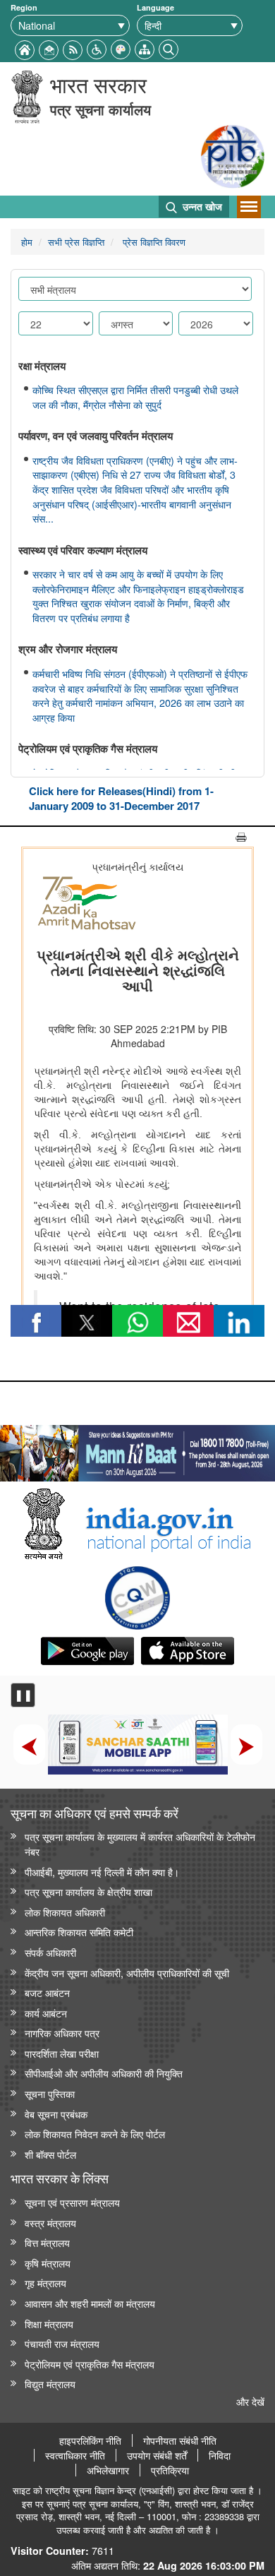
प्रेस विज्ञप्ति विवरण (153, 242)
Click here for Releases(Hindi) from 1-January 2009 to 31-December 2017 (121, 798)
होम (27, 242)
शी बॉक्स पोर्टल (50, 2154)
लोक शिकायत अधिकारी (65, 1912)
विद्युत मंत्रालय (50, 2384)
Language (155, 7)
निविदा (220, 2455)
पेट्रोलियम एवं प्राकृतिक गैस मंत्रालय (90, 2364)
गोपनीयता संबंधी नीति (180, 2440)
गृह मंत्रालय (45, 2283)
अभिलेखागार (108, 2470)
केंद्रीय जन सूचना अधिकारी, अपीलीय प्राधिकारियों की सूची (127, 1973)
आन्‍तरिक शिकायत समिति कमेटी (79, 1932)
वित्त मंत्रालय (47, 2242)
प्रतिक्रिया (170, 2470)
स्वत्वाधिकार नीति (75, 2455)
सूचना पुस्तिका (50, 2093)
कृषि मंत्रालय (48, 2263)
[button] (97, 48)
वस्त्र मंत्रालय (50, 2223)
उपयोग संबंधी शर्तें (157, 2455)
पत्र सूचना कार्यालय (100, 109)
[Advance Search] (169, 48)
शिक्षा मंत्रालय (49, 2324)
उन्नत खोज (201, 206)
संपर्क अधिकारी (50, 1952)
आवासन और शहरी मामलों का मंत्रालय (90, 2303)
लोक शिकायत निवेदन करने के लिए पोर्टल (95, 2134)
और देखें (250, 2401)
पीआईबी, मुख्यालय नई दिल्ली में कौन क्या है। (102, 1872)
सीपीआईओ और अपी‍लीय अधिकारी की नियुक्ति (104, 2073)
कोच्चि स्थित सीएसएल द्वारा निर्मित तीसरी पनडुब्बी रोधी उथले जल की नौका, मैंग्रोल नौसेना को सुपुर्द (135, 397)
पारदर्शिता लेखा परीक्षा (62, 2053)
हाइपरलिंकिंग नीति (90, 2440)
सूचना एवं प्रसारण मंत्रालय (72, 2202)
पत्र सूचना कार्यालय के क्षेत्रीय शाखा (88, 1891)
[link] (137, 1450)
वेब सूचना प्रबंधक (56, 2114)
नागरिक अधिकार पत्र (62, 2033)
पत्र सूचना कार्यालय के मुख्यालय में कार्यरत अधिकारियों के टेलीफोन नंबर (140, 1844)
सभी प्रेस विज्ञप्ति (76, 242)
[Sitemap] (145, 48)
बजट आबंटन (47, 1992)
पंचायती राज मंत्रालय (62, 2343)
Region (24, 7)
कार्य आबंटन (46, 2013)
